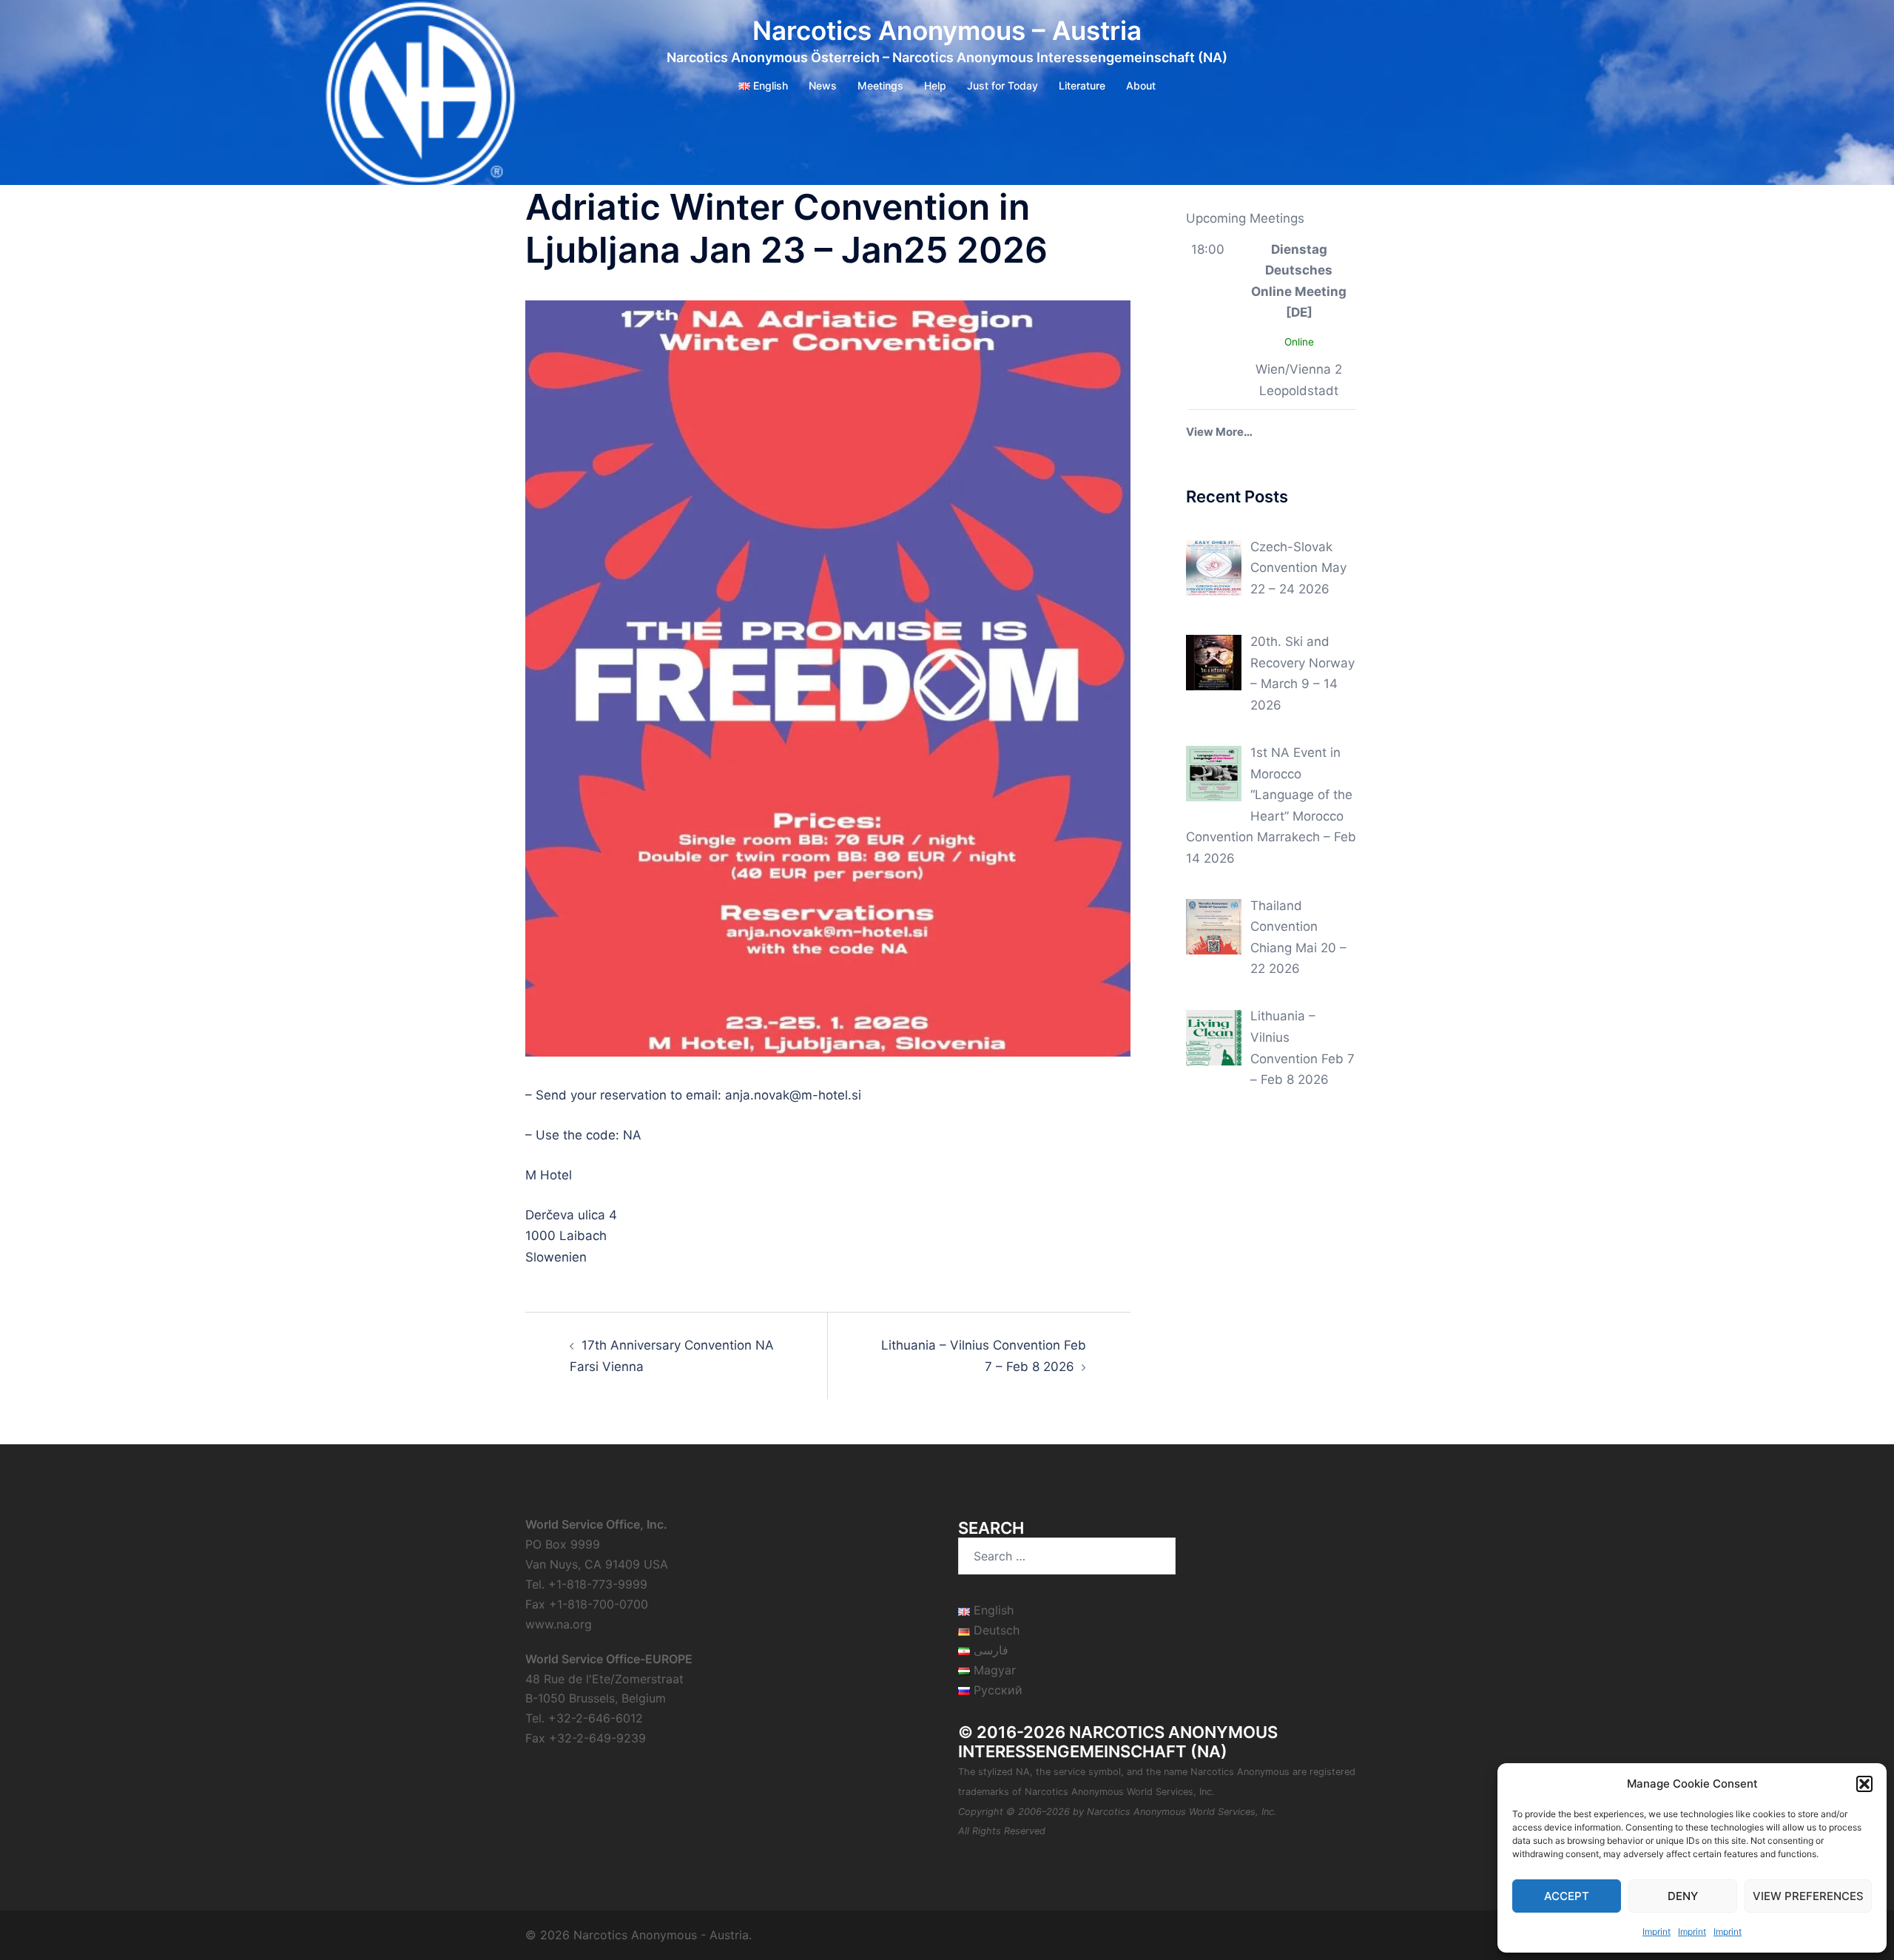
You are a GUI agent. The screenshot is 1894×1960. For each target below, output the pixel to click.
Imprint (1657, 1932)
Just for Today (1002, 85)
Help (935, 85)
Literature (1082, 85)
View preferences (1808, 1896)
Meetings (880, 85)
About (1141, 85)
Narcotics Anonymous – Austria (947, 30)
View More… (1219, 432)
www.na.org (559, 1624)
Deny (1683, 1896)
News (823, 85)
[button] (1864, 1784)
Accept (1567, 1896)
